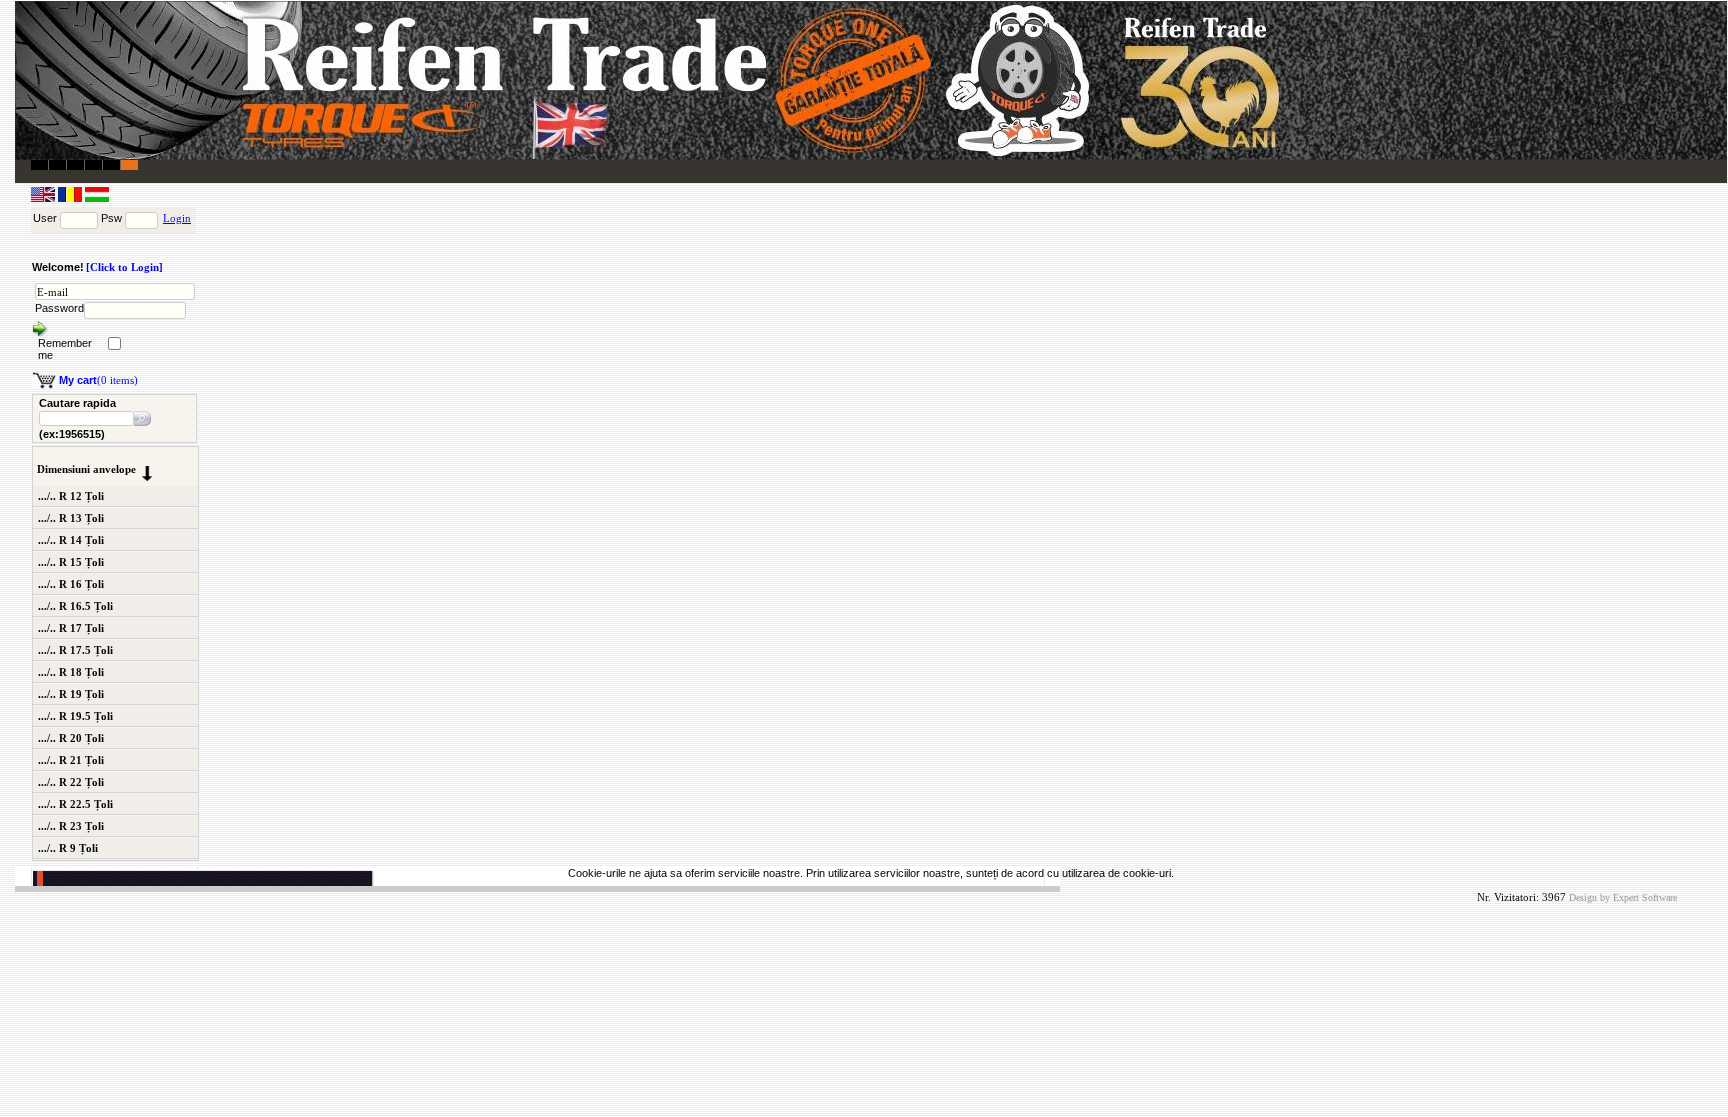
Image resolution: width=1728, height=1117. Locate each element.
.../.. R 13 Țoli (71, 518)
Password (59, 308)
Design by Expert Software (1623, 897)
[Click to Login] (124, 267)
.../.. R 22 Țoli (71, 782)
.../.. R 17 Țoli (71, 628)
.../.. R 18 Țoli (71, 672)
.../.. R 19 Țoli (71, 694)
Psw (111, 218)
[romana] (71, 198)
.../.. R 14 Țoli (71, 540)
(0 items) (98, 380)
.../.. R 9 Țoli (68, 848)
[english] (44, 198)
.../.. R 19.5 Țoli (75, 716)
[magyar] (97, 198)
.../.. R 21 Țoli (71, 760)
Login (177, 218)
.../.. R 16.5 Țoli (75, 606)
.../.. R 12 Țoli (71, 496)
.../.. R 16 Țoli (71, 584)
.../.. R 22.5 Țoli (75, 804)
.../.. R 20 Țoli (71, 738)
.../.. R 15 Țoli (71, 562)
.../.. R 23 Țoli (71, 826)
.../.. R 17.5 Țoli (75, 650)
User (45, 218)
